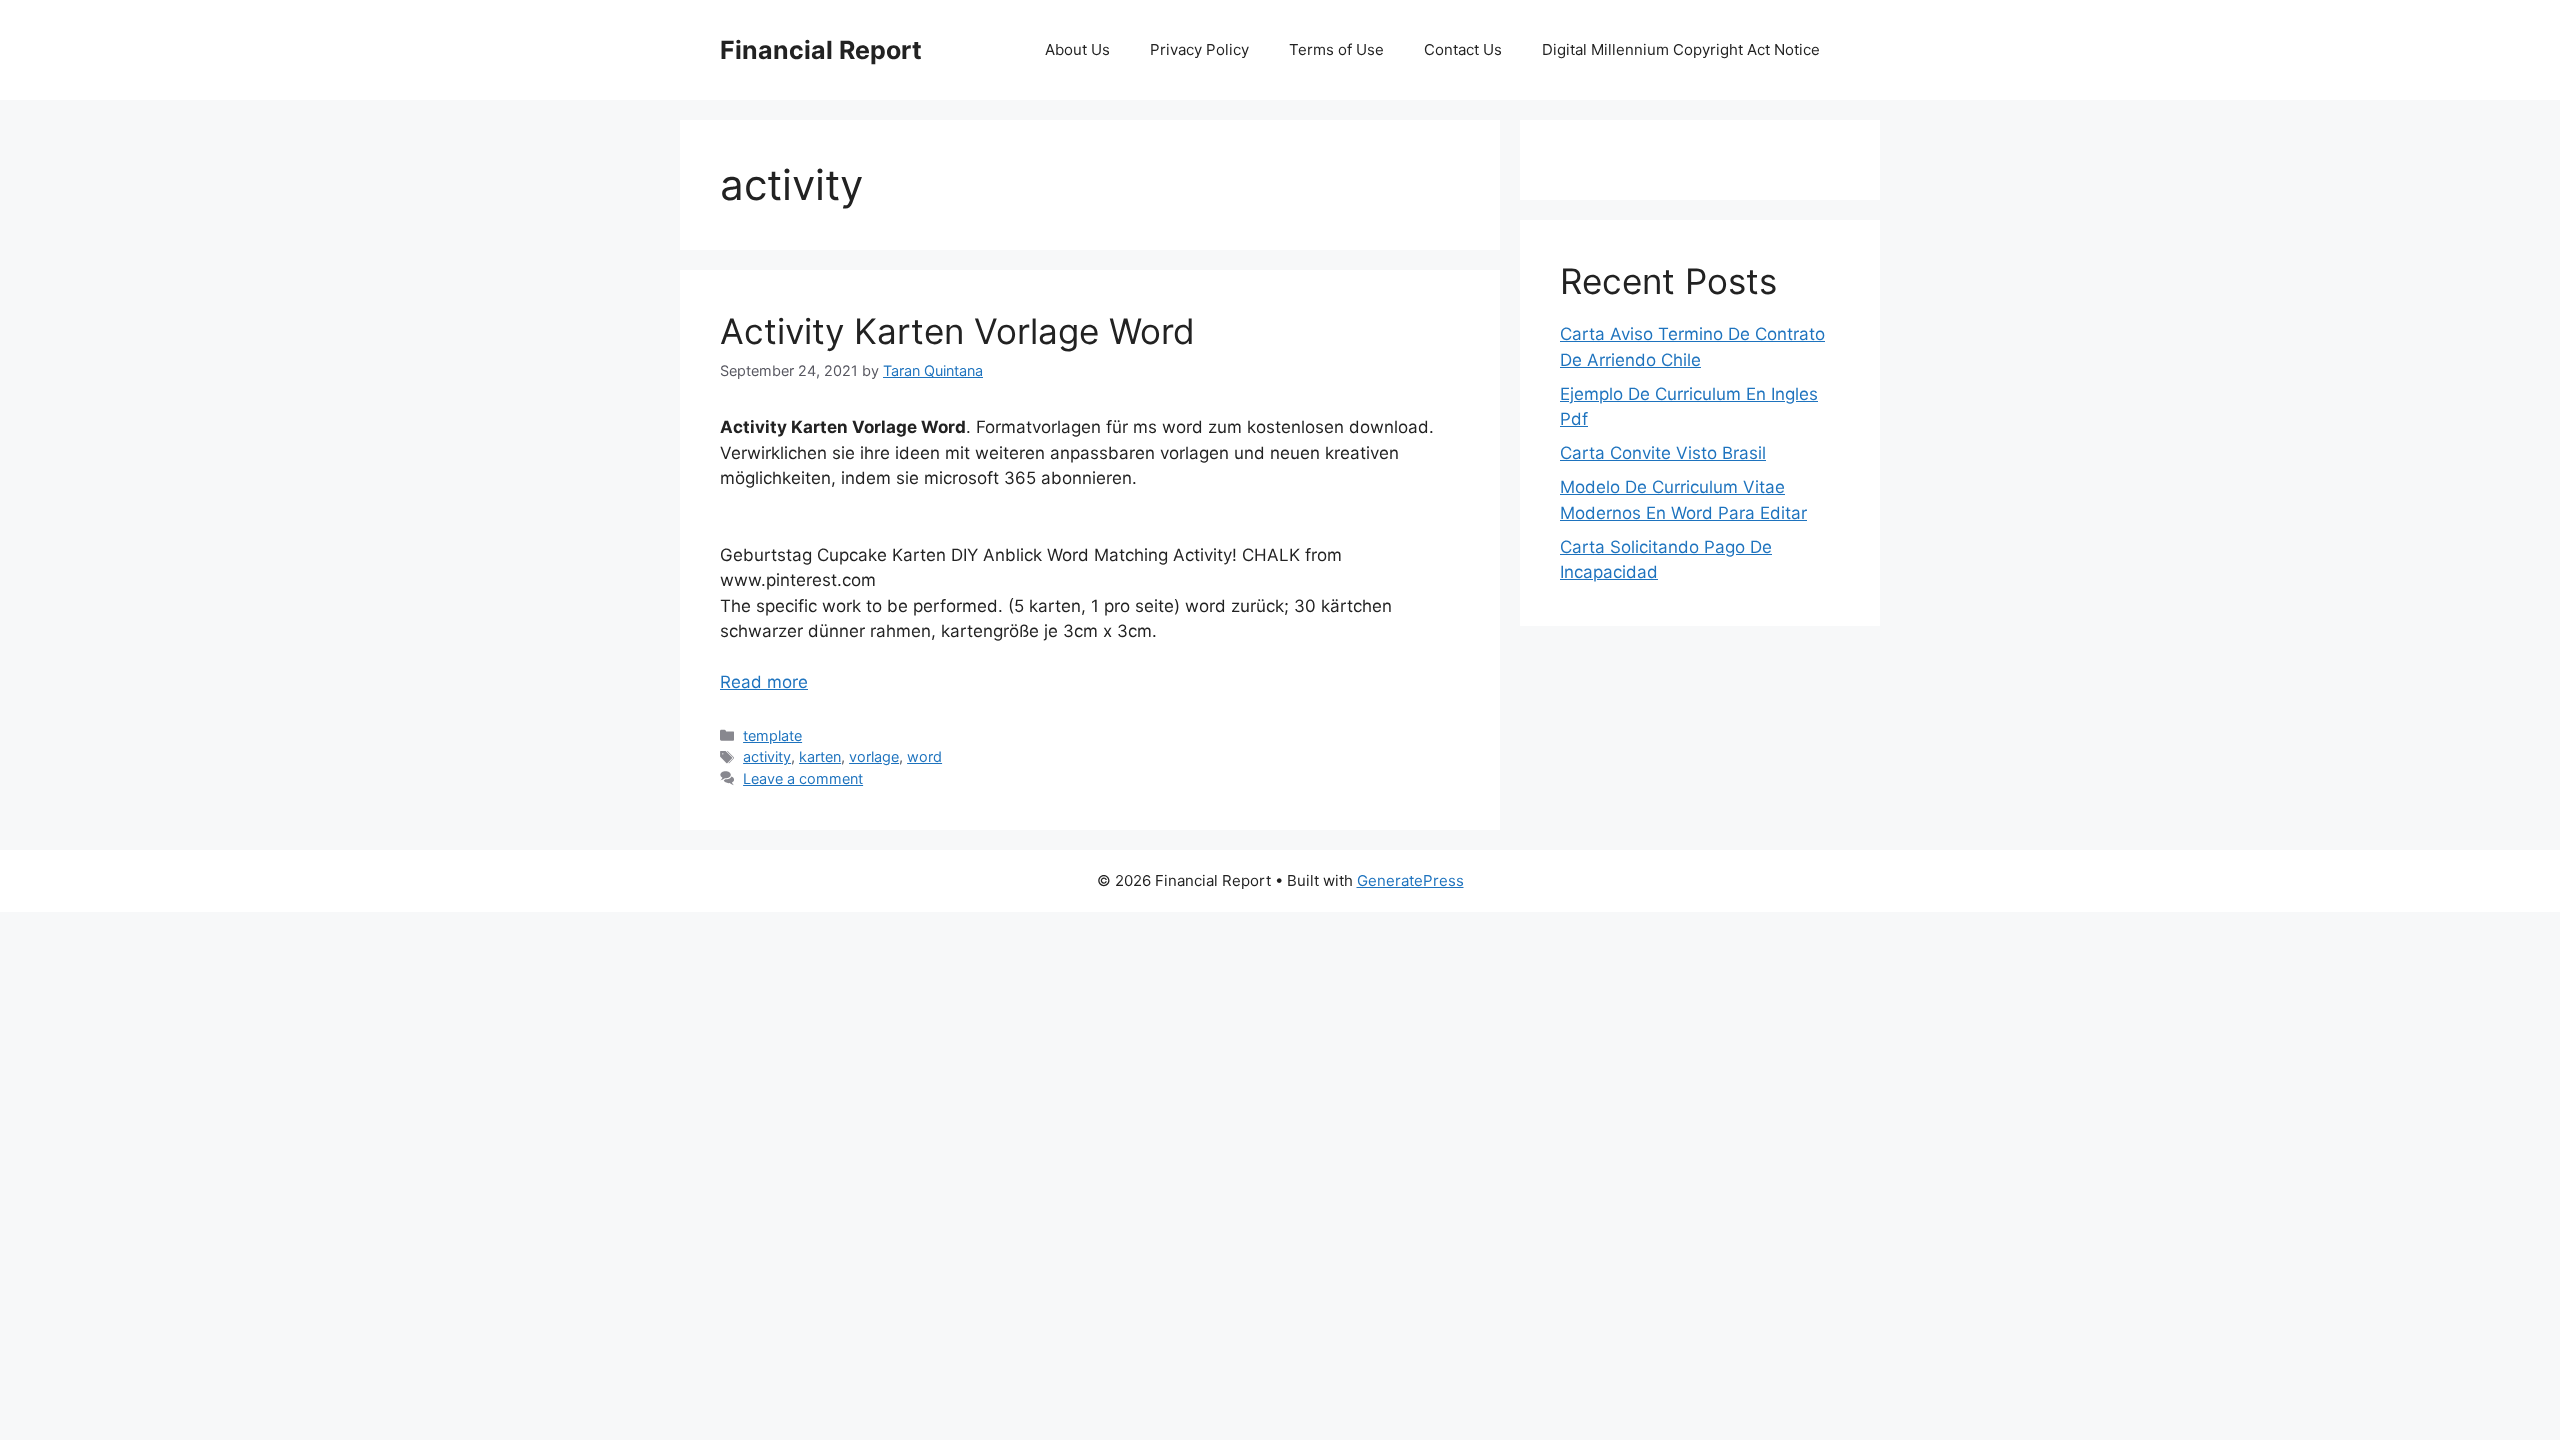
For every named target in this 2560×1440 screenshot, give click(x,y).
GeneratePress (1410, 880)
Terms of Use (1336, 49)
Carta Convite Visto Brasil (1663, 453)
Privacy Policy (1199, 49)
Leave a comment (803, 778)
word (924, 756)
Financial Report (821, 50)
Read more (764, 682)
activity (767, 756)
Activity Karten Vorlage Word (957, 331)
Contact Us (1463, 49)
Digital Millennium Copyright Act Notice (1681, 49)
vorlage (874, 756)
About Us (1077, 49)
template (772, 735)
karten (820, 756)
